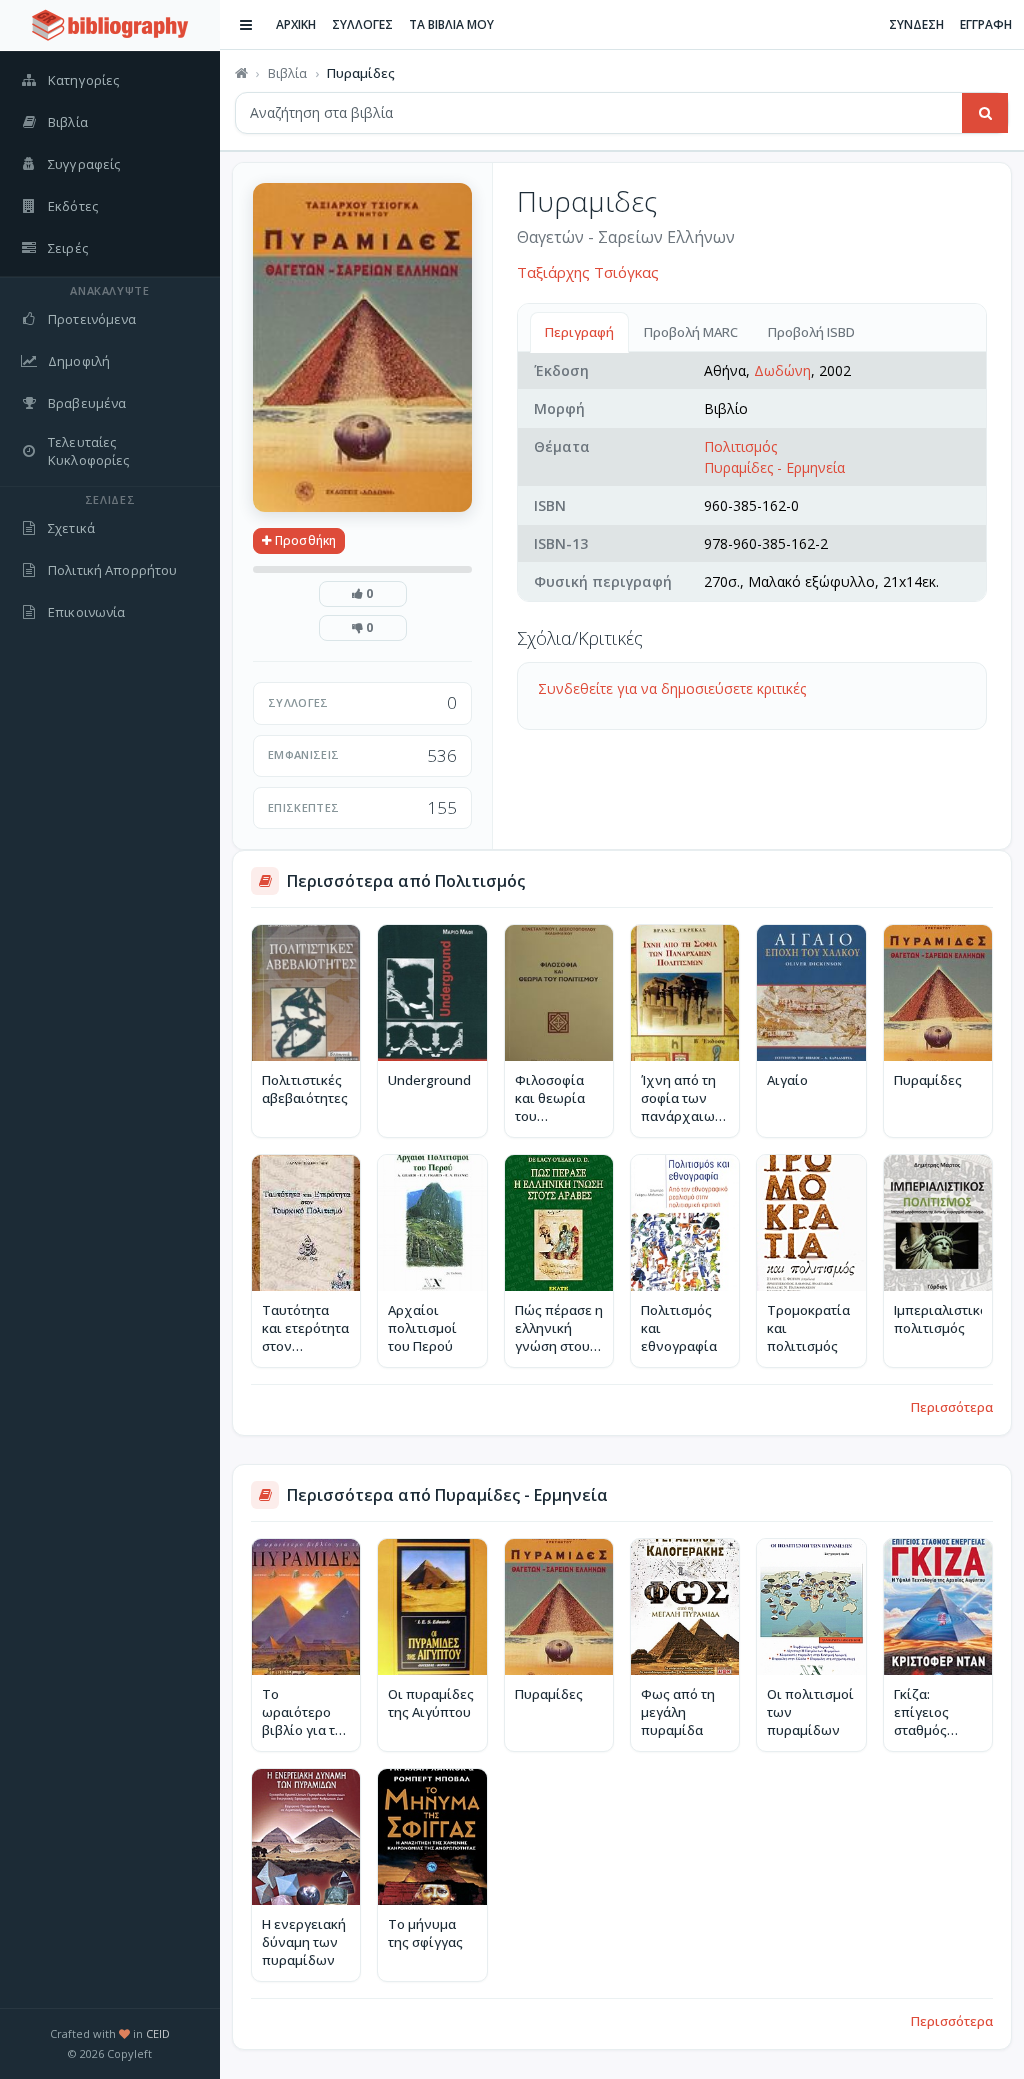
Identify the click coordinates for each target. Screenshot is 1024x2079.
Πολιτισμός (740, 446)
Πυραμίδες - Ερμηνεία (774, 467)
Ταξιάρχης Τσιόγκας (588, 272)
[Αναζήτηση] (985, 113)
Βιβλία (287, 73)
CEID (158, 2033)
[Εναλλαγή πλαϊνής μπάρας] (246, 25)
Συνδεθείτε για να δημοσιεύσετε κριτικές (672, 688)
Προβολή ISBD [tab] (811, 332)
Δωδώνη (782, 370)
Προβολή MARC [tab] (691, 332)
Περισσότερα (952, 1407)
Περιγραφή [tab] (579, 332)
